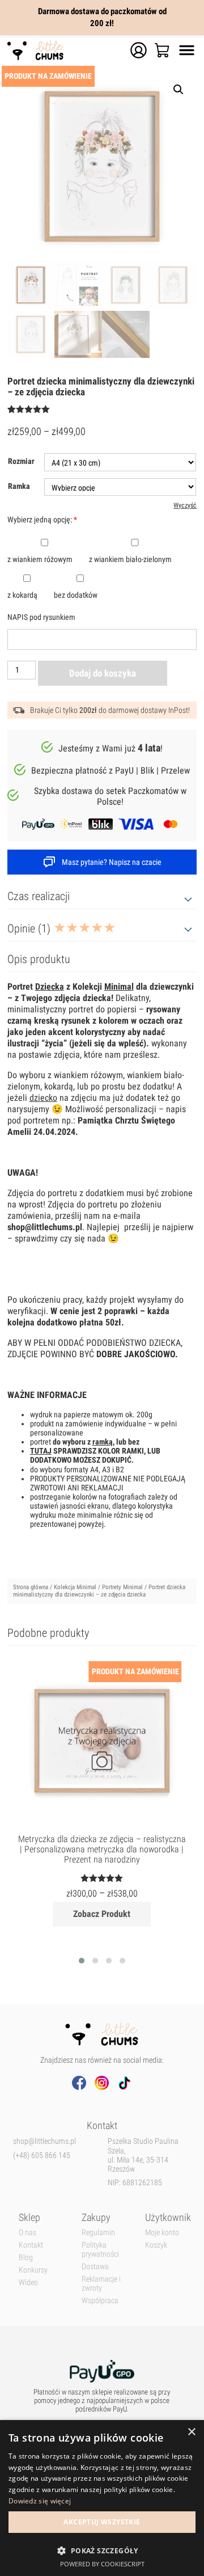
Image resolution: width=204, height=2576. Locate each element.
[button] (102, 2550)
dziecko (43, 1098)
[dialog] (102, 2498)
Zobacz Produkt (102, 1914)
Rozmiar (21, 461)
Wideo (28, 2282)
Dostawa (95, 2266)
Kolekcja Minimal (75, 1587)
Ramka (19, 486)
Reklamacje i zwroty (101, 2283)
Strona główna (31, 1587)
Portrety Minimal (122, 1587)
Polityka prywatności (100, 2249)
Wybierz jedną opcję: (42, 520)
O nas (27, 2232)
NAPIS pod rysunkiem (41, 617)
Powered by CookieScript (102, 2564)
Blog (26, 2257)
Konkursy (33, 2270)
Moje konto (162, 2232)
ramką (103, 1442)
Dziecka (50, 987)
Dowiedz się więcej (40, 2501)
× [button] (191, 2432)
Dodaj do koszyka (103, 673)
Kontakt (31, 2245)
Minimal (119, 987)
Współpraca (100, 2300)
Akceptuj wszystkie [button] (102, 2522)
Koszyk (156, 2245)
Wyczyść (185, 505)
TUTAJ (41, 1451)
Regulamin (98, 2232)
